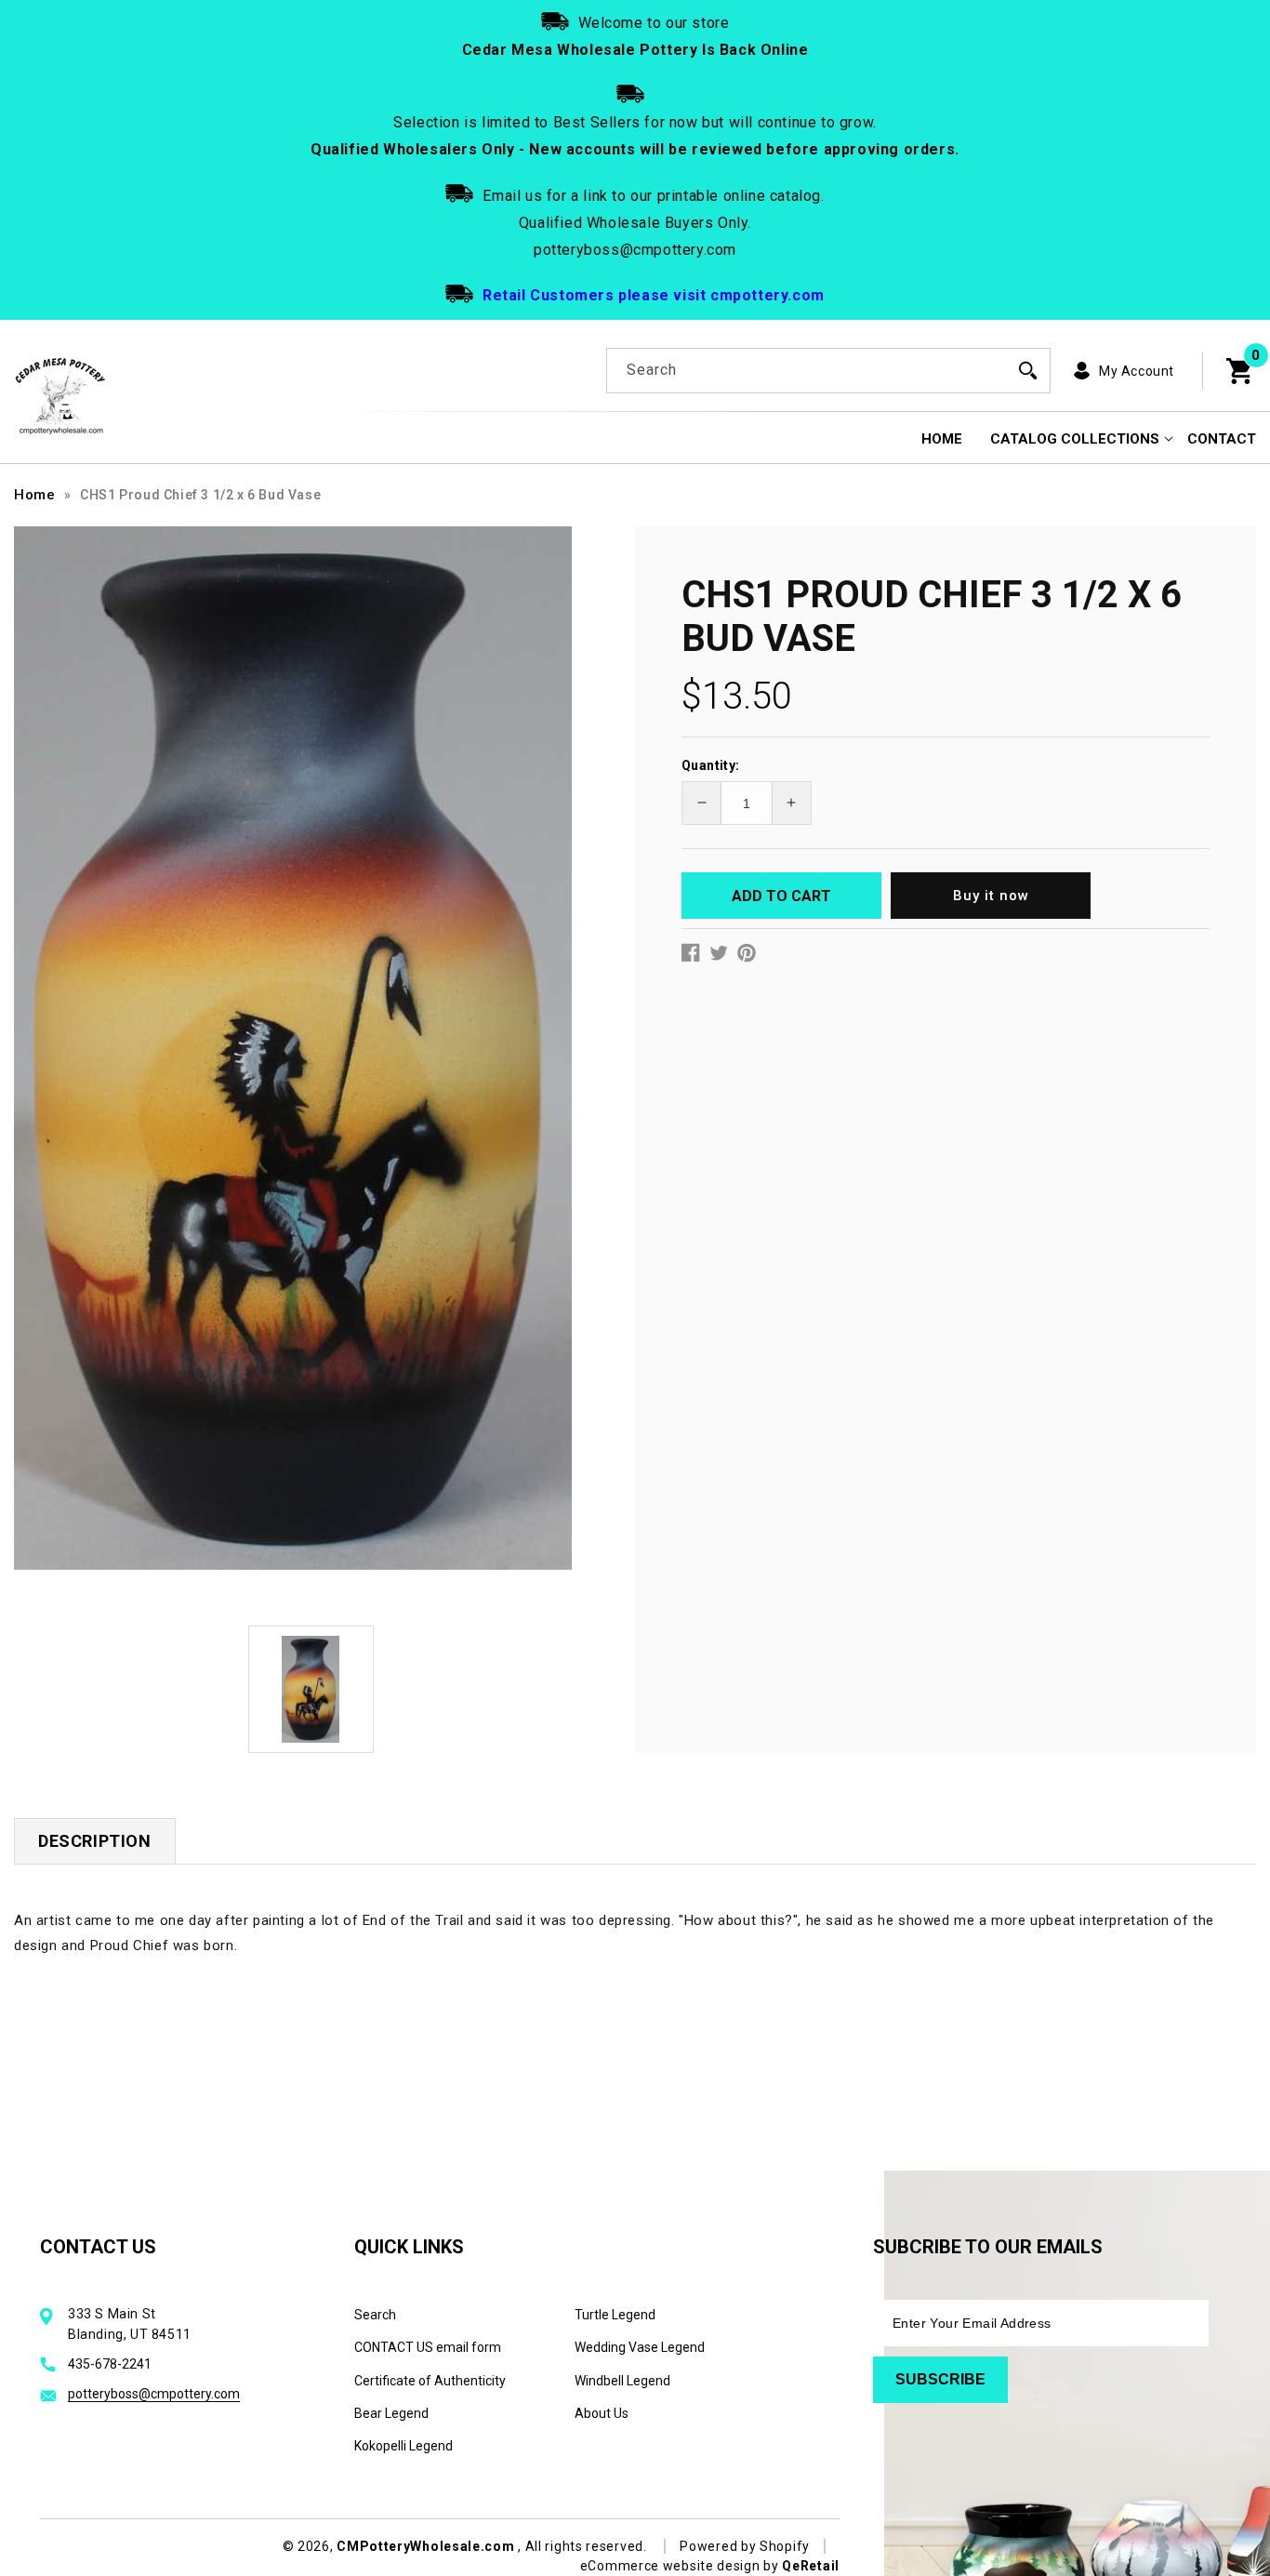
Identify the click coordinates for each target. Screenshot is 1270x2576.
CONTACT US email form (428, 2347)
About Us (602, 2413)
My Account (1137, 371)
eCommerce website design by (681, 2566)
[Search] (1028, 370)
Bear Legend (391, 2413)
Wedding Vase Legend (640, 2347)
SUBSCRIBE (940, 2379)
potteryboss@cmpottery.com (154, 2394)
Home (34, 495)
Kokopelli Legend (403, 2446)
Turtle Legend (615, 2315)
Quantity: (711, 765)
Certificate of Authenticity (430, 2381)
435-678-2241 (110, 2364)
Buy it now (991, 896)
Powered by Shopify (745, 2546)
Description (95, 1841)
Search (375, 2315)
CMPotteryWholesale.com (425, 2546)
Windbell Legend (622, 2381)
